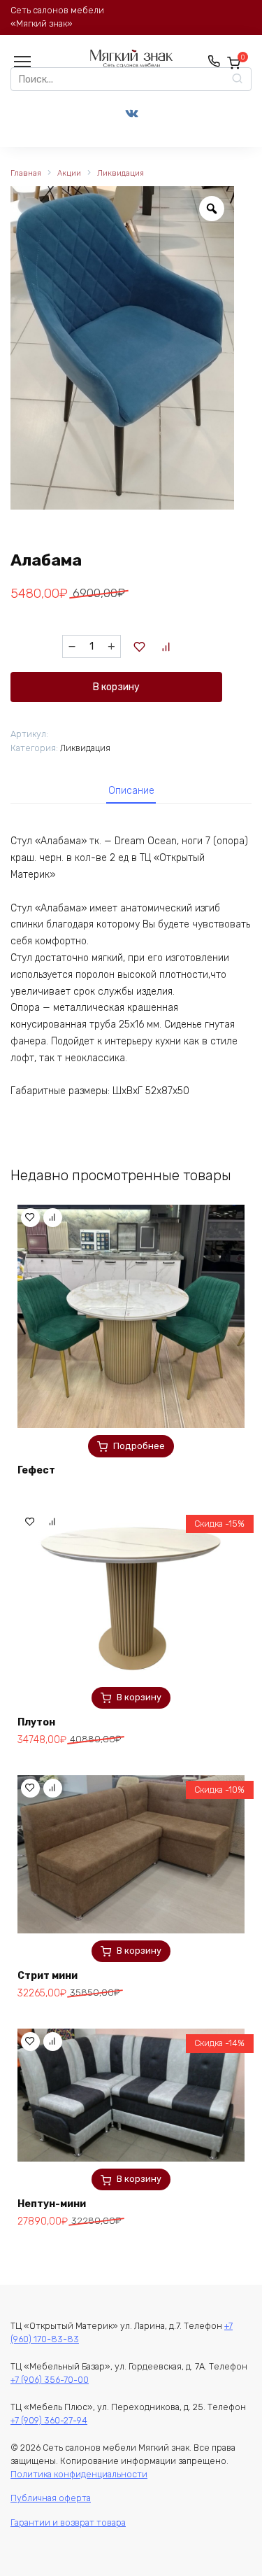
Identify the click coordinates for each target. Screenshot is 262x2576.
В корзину (116, 687)
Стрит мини (48, 1976)
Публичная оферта (51, 2498)
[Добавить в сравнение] (166, 647)
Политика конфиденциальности (79, 2474)
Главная (26, 173)
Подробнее (139, 1446)
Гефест (36, 1470)
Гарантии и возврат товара (68, 2522)
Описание (131, 791)
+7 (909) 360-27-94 (49, 2420)
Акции (69, 173)
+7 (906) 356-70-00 (50, 2380)
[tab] (131, 791)
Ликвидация (121, 173)
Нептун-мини (52, 2204)
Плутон (36, 1722)
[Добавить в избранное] (140, 647)
